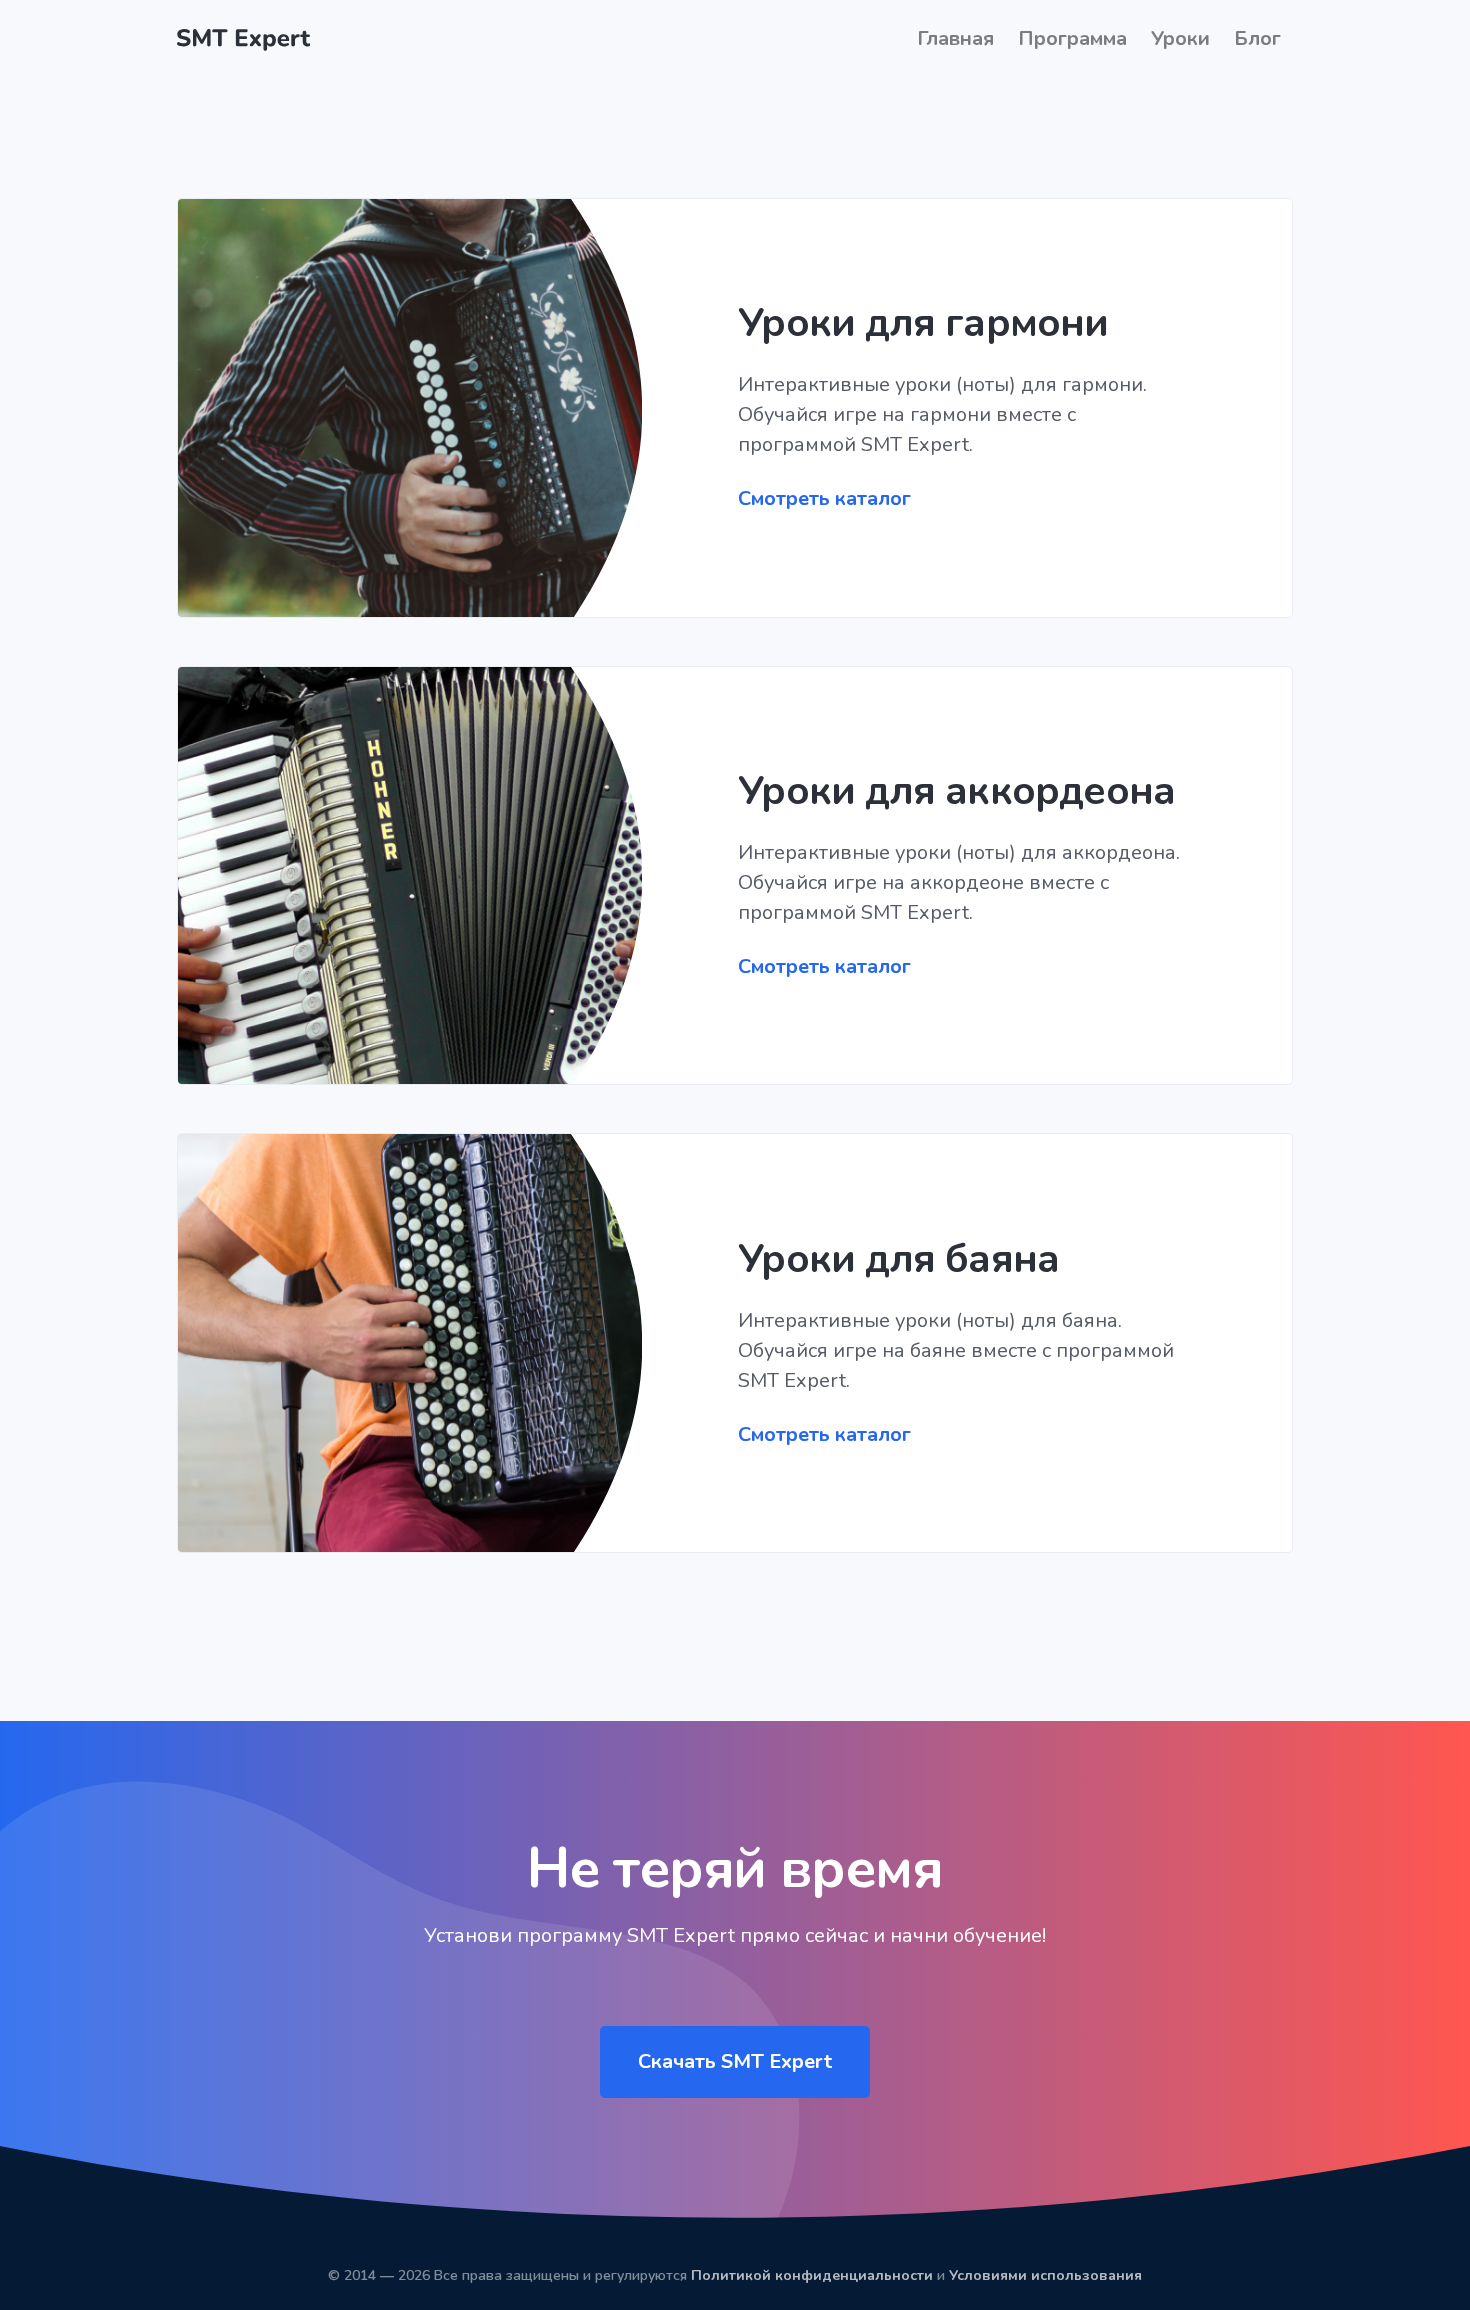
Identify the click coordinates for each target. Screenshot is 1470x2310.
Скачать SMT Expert (735, 2061)
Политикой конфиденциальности (812, 2275)
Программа (1072, 38)
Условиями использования (1045, 2275)
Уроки (1180, 38)
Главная (955, 38)
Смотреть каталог (824, 498)
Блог (1257, 38)
